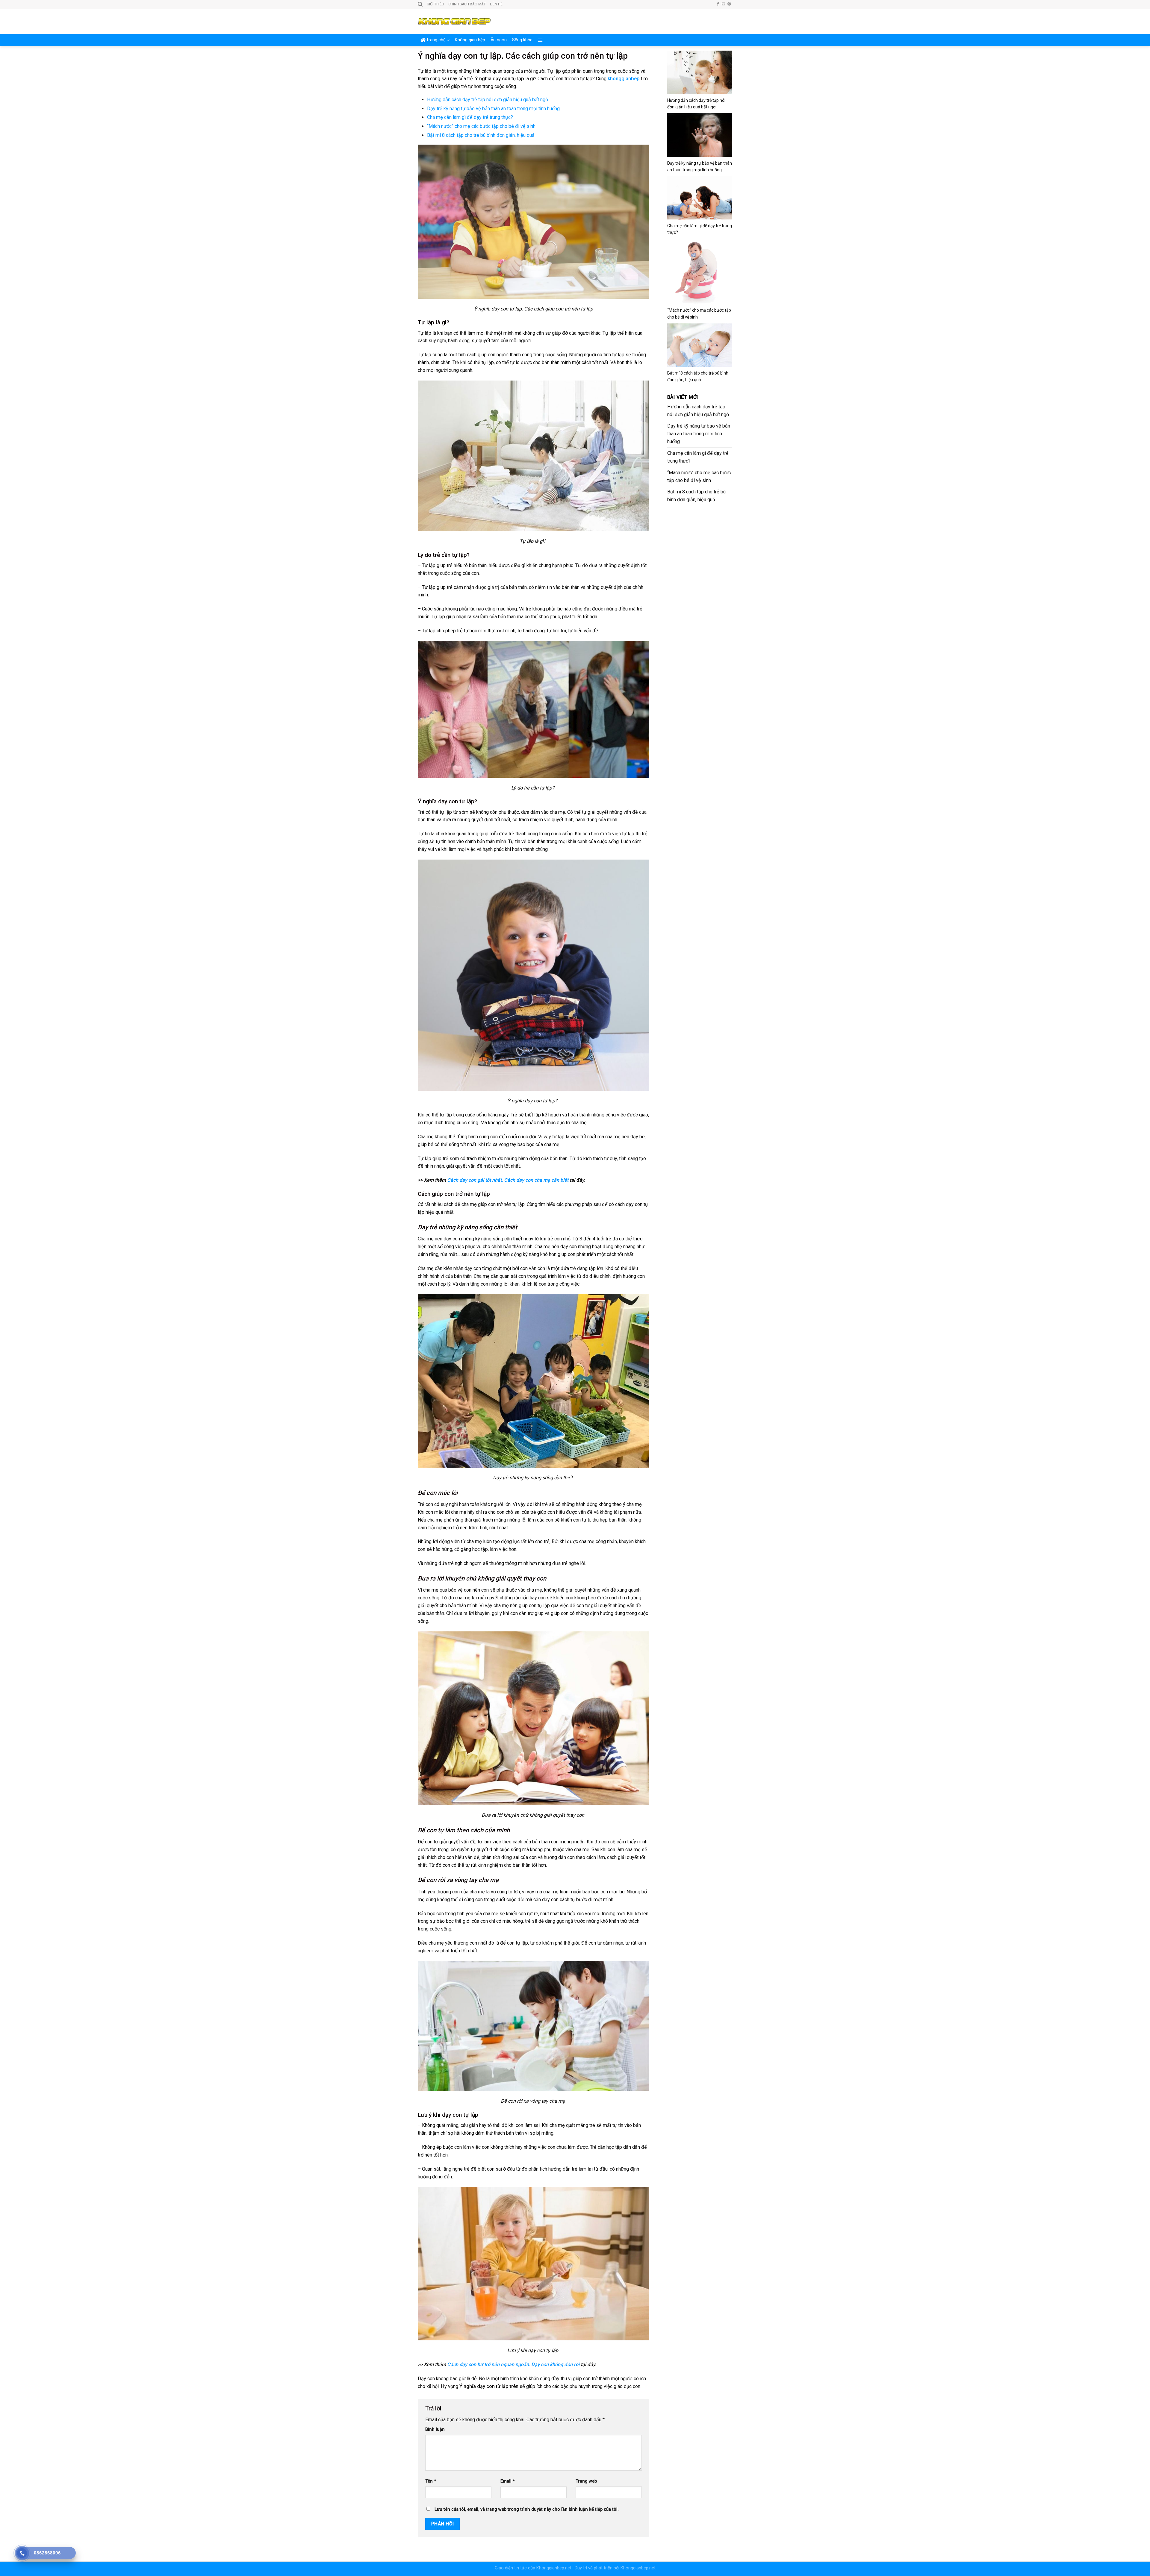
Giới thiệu (435, 4)
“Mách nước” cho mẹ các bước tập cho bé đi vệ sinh (481, 126)
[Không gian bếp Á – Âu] (454, 21)
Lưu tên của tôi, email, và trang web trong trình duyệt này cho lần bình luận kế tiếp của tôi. (527, 2509)
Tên (431, 2481)
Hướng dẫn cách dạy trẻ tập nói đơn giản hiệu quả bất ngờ (488, 100)
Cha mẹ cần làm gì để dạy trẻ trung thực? (470, 117)
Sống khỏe (522, 40)
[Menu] (540, 40)
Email (508, 2481)
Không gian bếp (470, 40)
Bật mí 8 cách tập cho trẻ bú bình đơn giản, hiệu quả (481, 135)
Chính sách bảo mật (467, 4)
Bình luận (435, 2429)
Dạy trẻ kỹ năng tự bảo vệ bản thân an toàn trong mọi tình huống (493, 109)
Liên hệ (496, 4)
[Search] (420, 4)
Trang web (586, 2481)
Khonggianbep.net (554, 2568)
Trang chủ (436, 40)
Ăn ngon (499, 40)
